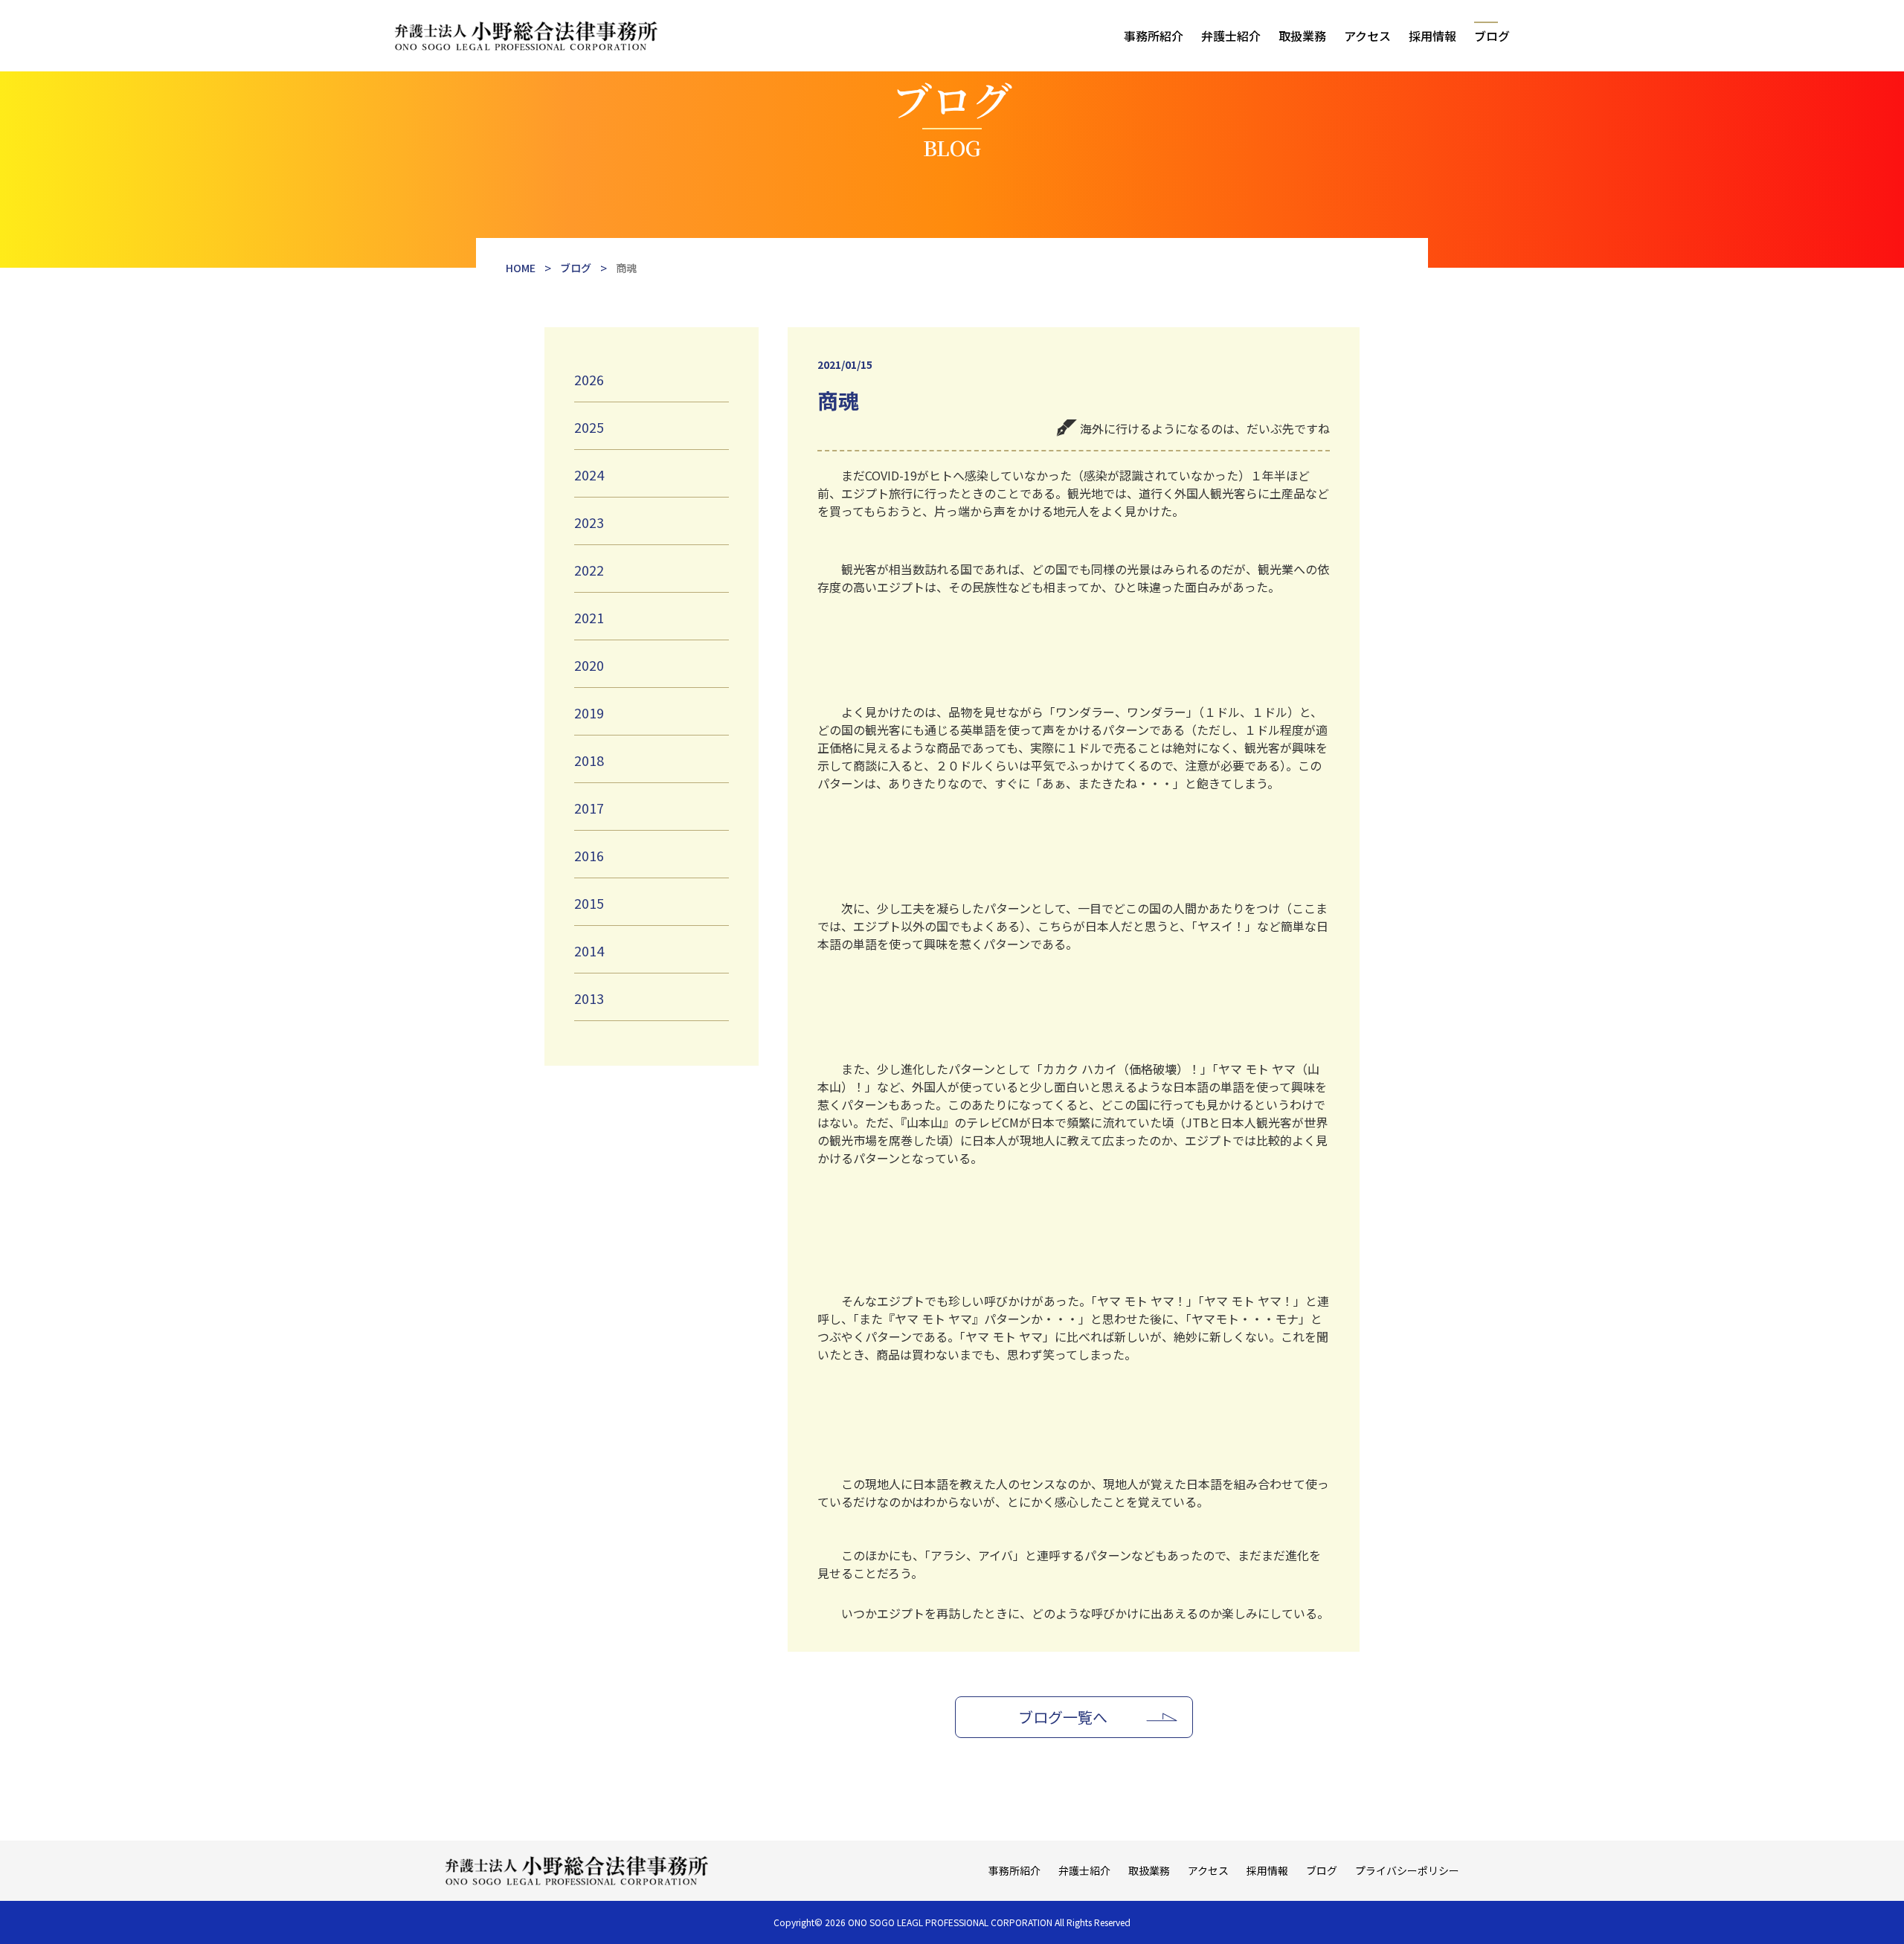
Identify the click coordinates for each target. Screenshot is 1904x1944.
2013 (589, 998)
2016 (589, 855)
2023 (589, 522)
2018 (589, 760)
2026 (589, 379)
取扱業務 (1302, 36)
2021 (589, 617)
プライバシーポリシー (1407, 1870)
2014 (589, 950)
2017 (589, 808)
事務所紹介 (1154, 36)
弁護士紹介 (1231, 36)
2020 (589, 665)
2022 (589, 570)
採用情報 (1432, 36)
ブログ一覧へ (1063, 1717)
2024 (589, 474)
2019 (589, 712)
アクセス (1367, 36)
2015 (589, 903)
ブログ (1492, 36)
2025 (589, 427)
